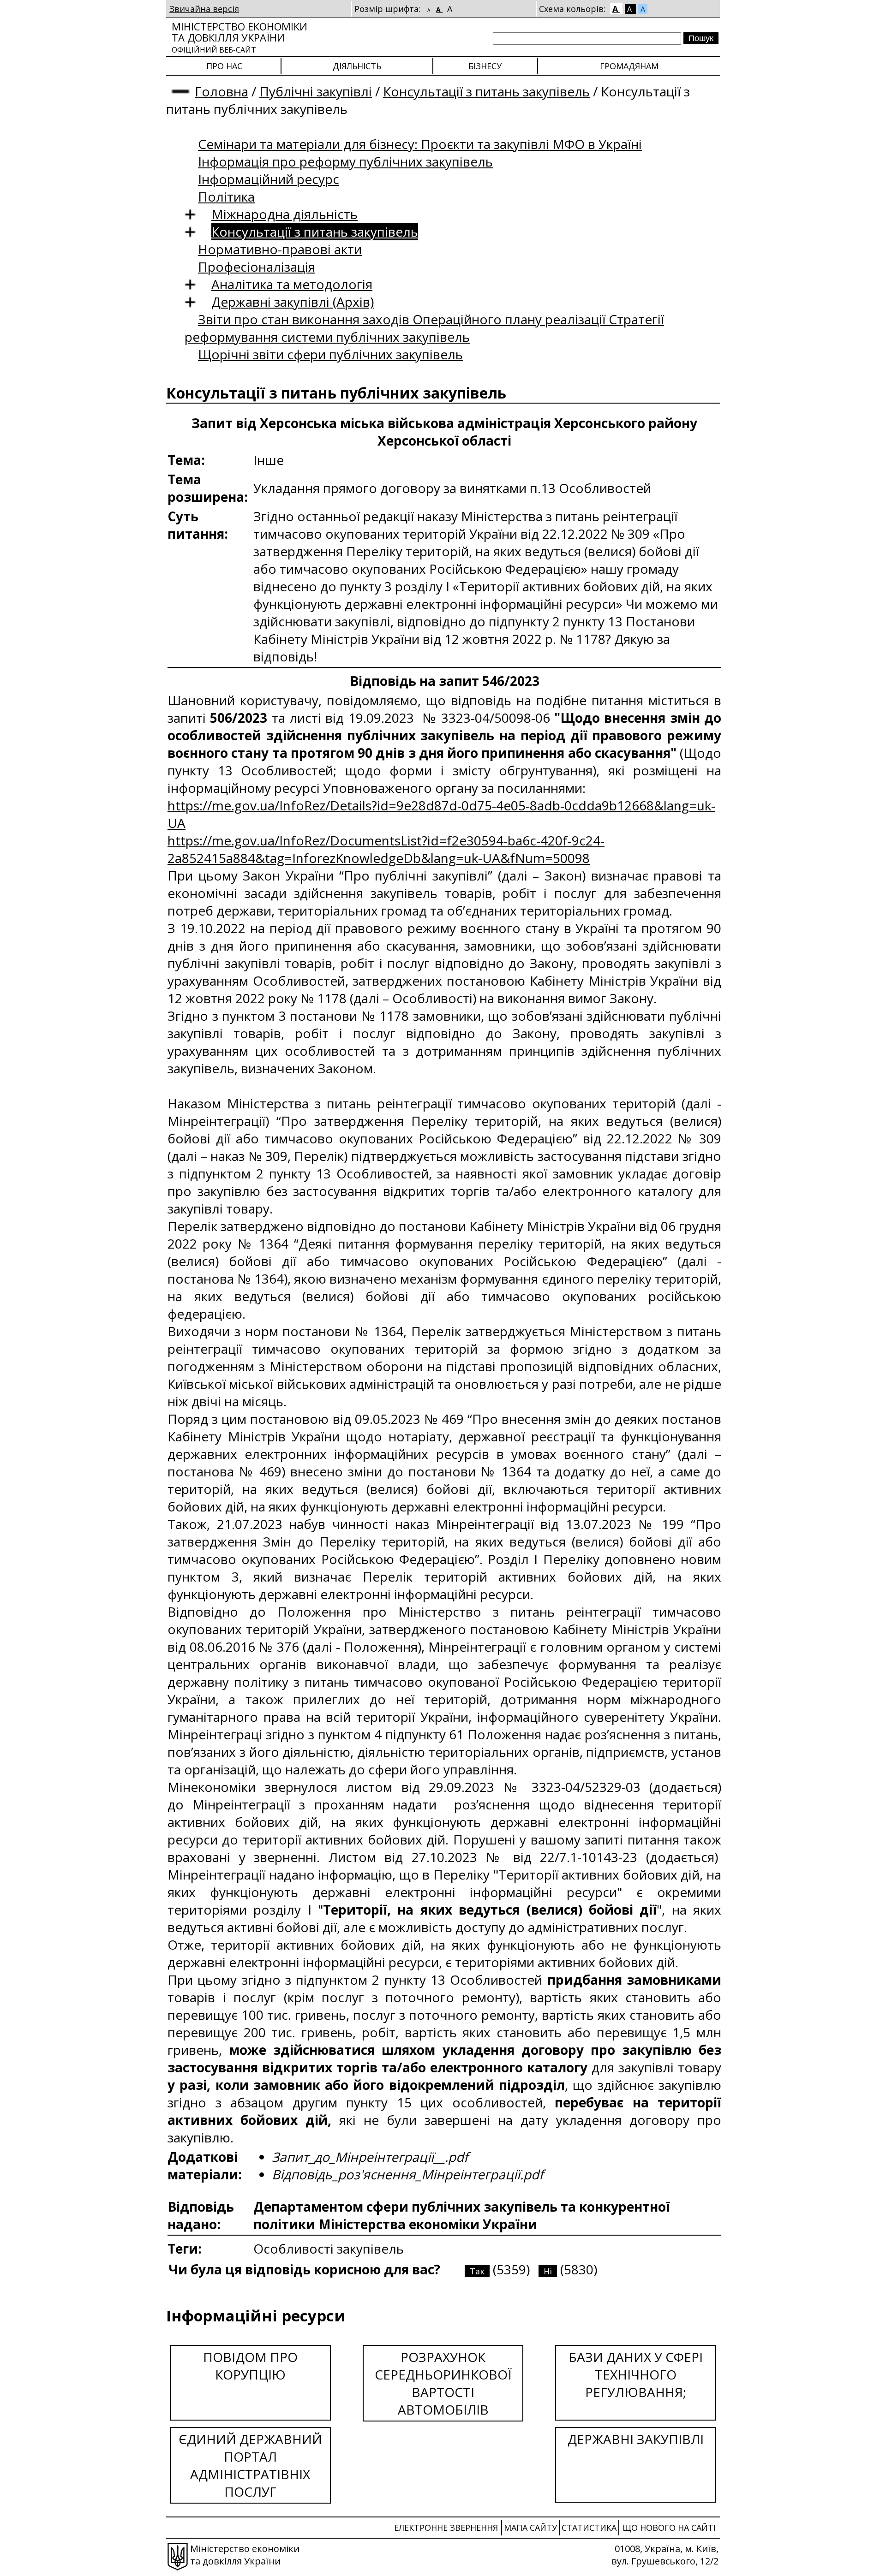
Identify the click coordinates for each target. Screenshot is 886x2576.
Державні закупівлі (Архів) (293, 302)
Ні (548, 2271)
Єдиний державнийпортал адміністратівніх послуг (250, 2465)
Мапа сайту (530, 2528)
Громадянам (629, 66)
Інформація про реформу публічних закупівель (345, 161)
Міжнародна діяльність (284, 214)
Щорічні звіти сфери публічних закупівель (330, 354)
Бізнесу (485, 66)
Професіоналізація (257, 267)
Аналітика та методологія (292, 284)
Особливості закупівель (329, 2249)
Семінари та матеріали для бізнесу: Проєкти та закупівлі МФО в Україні (420, 144)
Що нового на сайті (669, 2528)
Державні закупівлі (636, 2439)
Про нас (224, 66)
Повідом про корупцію (250, 2366)
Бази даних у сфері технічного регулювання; (636, 2374)
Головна (221, 91)
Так (477, 2271)
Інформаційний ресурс (269, 179)
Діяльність (357, 66)
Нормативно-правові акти (280, 249)
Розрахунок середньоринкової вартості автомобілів (443, 2383)
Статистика (589, 2528)
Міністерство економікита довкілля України (239, 37)
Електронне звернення (446, 2528)
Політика (226, 196)
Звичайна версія (204, 9)
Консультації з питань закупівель (486, 91)
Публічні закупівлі (316, 91)
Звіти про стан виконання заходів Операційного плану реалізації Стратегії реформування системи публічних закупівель (424, 328)
